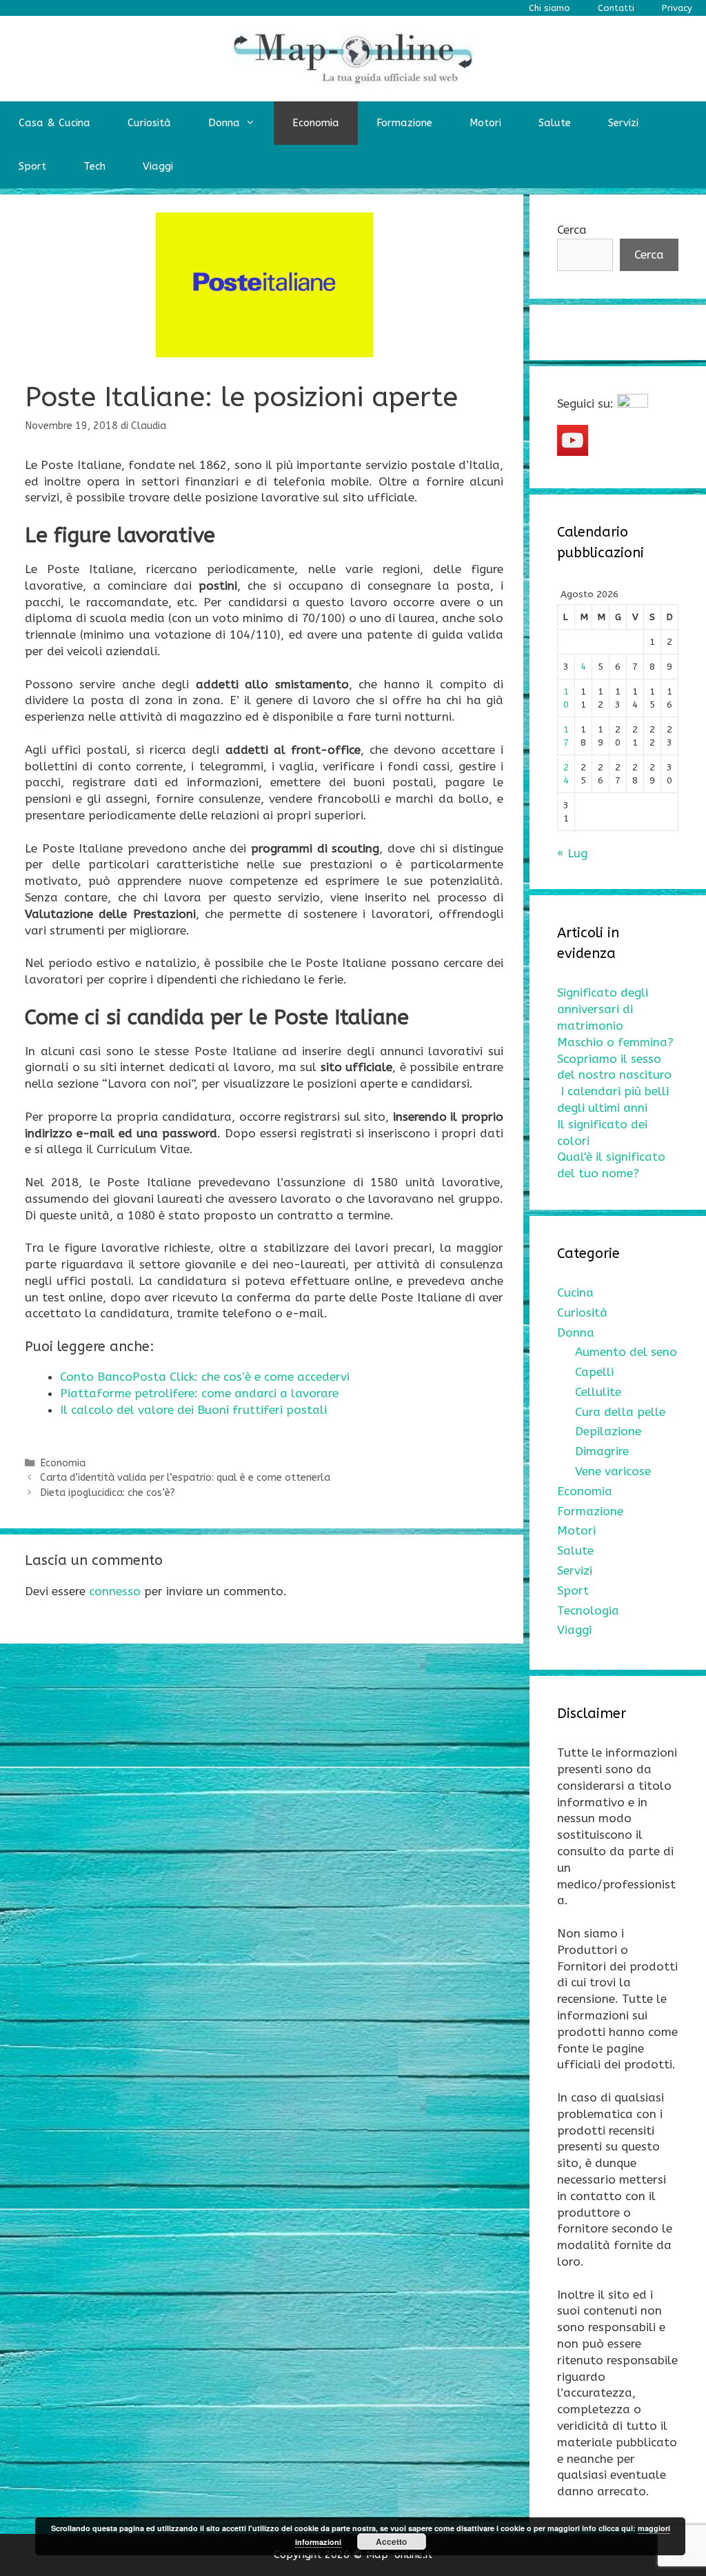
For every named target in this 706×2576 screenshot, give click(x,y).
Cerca (572, 230)
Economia (316, 123)
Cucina (575, 1292)
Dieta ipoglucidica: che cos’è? (108, 1493)
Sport (32, 166)
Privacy (677, 8)
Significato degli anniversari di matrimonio (603, 1009)
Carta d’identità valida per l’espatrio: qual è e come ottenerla (185, 1478)
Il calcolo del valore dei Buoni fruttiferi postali (193, 1410)
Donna (224, 123)
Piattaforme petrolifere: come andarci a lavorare (199, 1393)
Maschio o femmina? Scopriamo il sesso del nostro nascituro (615, 1059)
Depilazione (608, 1431)
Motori (485, 123)
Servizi (623, 123)
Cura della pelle (620, 1412)
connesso (115, 1591)
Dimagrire (602, 1451)
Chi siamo (549, 8)
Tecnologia (588, 1610)
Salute (555, 123)
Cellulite (598, 1392)
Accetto (391, 2542)
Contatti (616, 8)
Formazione (404, 123)
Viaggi (158, 166)
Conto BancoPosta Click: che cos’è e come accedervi (205, 1377)
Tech (94, 166)
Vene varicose (613, 1471)
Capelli (594, 1372)
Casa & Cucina (54, 123)
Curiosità (149, 123)
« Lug (572, 853)
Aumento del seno (626, 1352)
